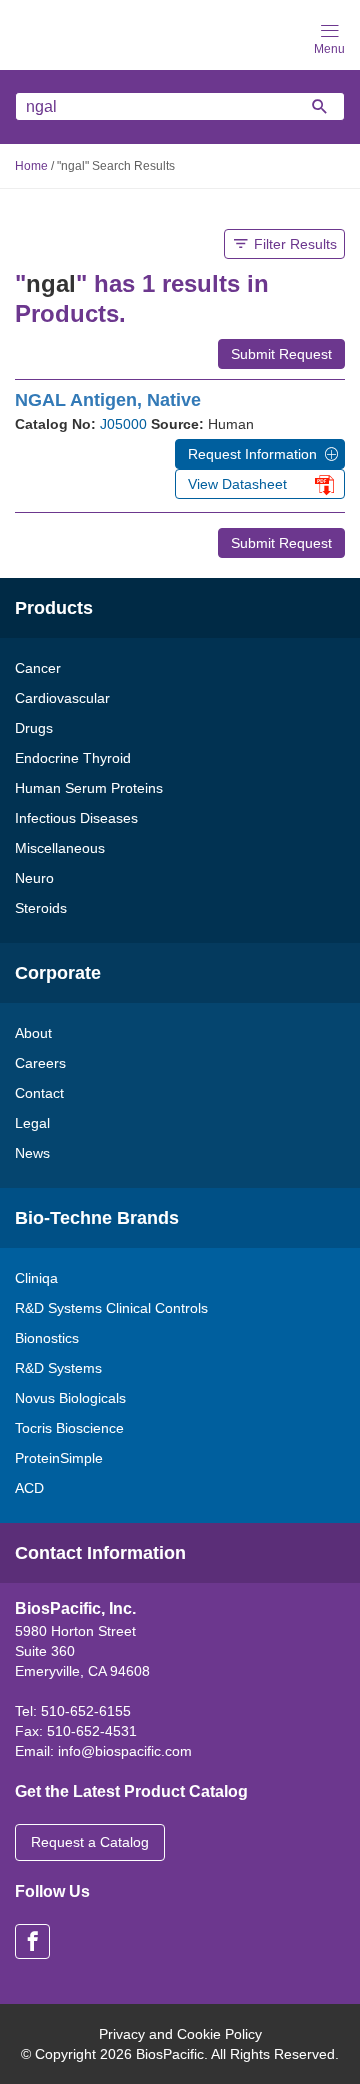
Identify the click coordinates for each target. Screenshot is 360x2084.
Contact (39, 1093)
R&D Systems (58, 1368)
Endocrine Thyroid (73, 758)
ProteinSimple (59, 1458)
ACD (29, 1488)
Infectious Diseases (76, 818)
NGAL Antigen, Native (108, 400)
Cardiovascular (62, 698)
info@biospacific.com (125, 1751)
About (33, 1033)
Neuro (34, 878)
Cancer (38, 668)
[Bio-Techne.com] (80, 33)
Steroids (41, 908)
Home (31, 166)
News (32, 1153)
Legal (32, 1123)
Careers (40, 1063)
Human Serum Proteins (89, 788)
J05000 (123, 424)
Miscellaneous (60, 848)
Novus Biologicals (70, 1398)
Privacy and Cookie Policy (180, 2034)
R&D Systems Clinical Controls (111, 1308)
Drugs (34, 728)
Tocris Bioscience (69, 1428)
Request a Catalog (90, 1842)
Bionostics (47, 1338)
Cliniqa (36, 1278)
